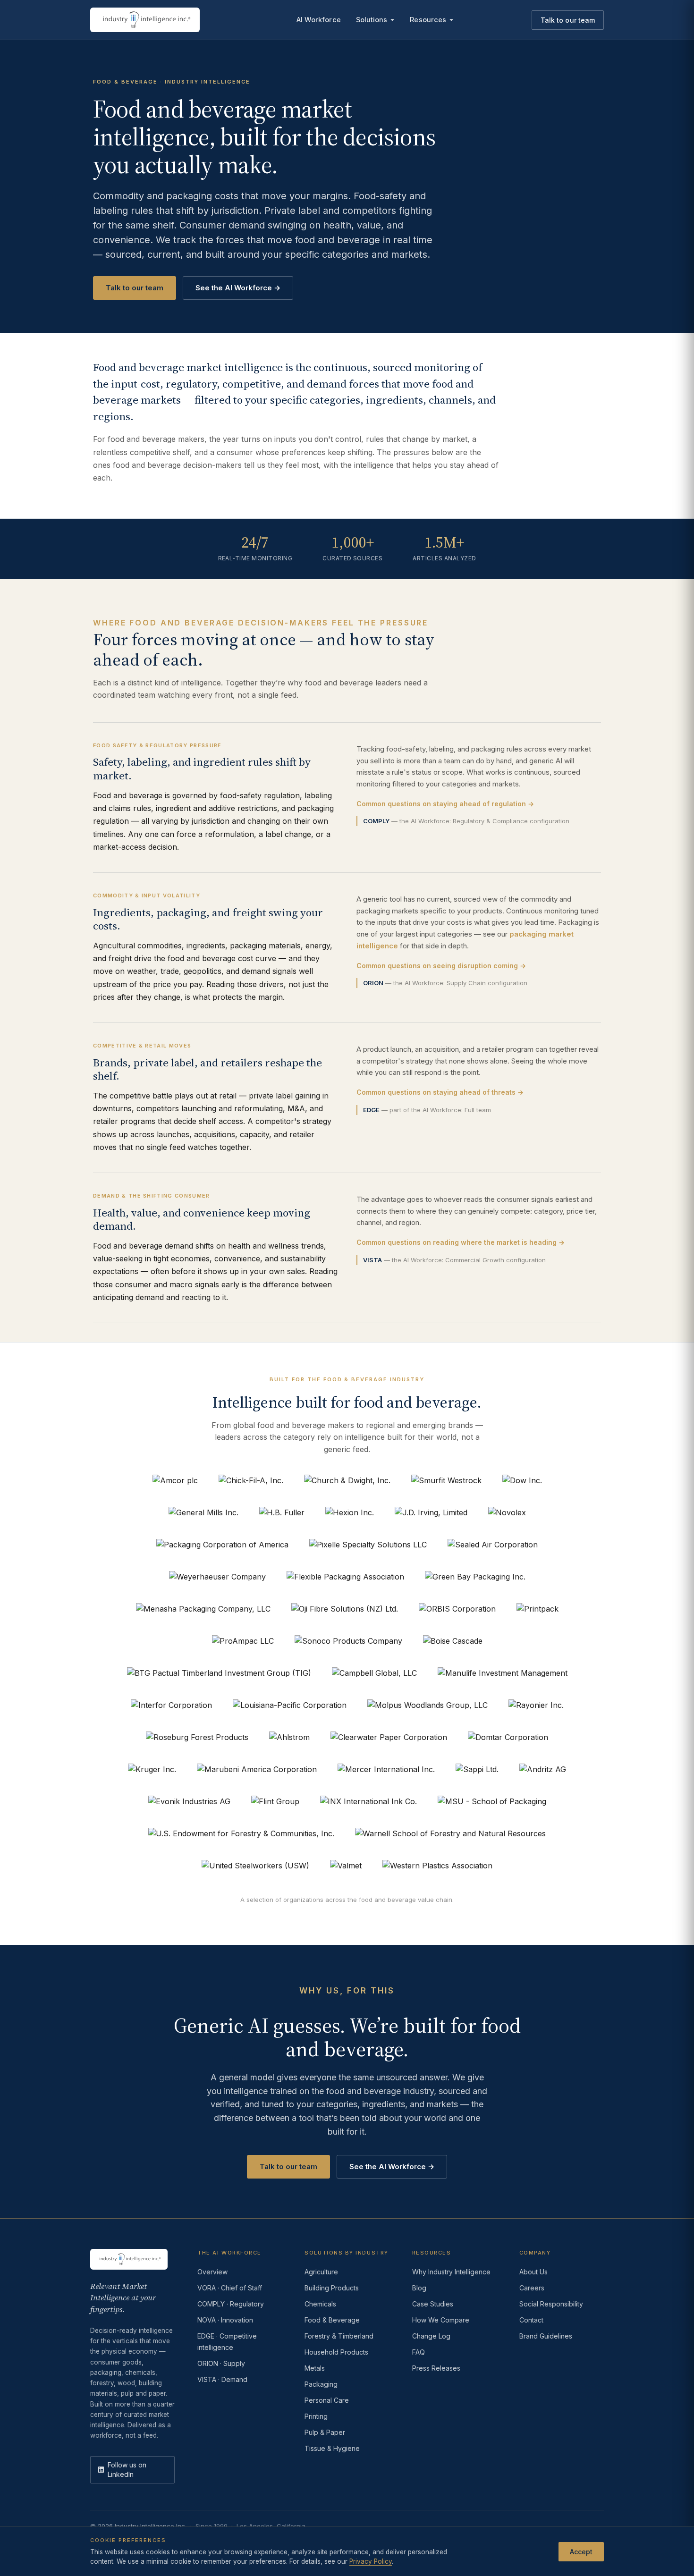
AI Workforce (319, 20)
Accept (581, 2551)
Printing (316, 2416)
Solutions (372, 20)
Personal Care (327, 2400)
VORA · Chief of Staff (230, 2288)
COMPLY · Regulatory (231, 2304)
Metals (315, 2368)
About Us (533, 2272)
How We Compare (441, 2320)
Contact (531, 2320)
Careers (532, 2288)
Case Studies (433, 2304)
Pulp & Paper (325, 2432)
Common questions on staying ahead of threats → (440, 1092)
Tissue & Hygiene (332, 2448)
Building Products (332, 2288)
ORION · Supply (221, 2363)
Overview (212, 2272)
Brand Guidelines (546, 2336)
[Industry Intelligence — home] (145, 20)
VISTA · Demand (222, 2379)
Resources (428, 20)
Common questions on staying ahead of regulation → (445, 804)
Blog (419, 2288)
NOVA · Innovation (225, 2320)
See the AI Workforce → (238, 288)
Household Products (336, 2352)
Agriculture (321, 2272)
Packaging (321, 2384)
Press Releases (436, 2368)
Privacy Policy (371, 2561)
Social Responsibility (551, 2304)
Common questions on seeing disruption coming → (441, 966)
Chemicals (320, 2304)
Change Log (431, 2336)
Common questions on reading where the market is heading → (461, 1242)
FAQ (419, 2352)
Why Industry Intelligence (451, 2272)
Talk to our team (568, 20)
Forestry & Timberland (339, 2336)
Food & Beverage (332, 2320)
